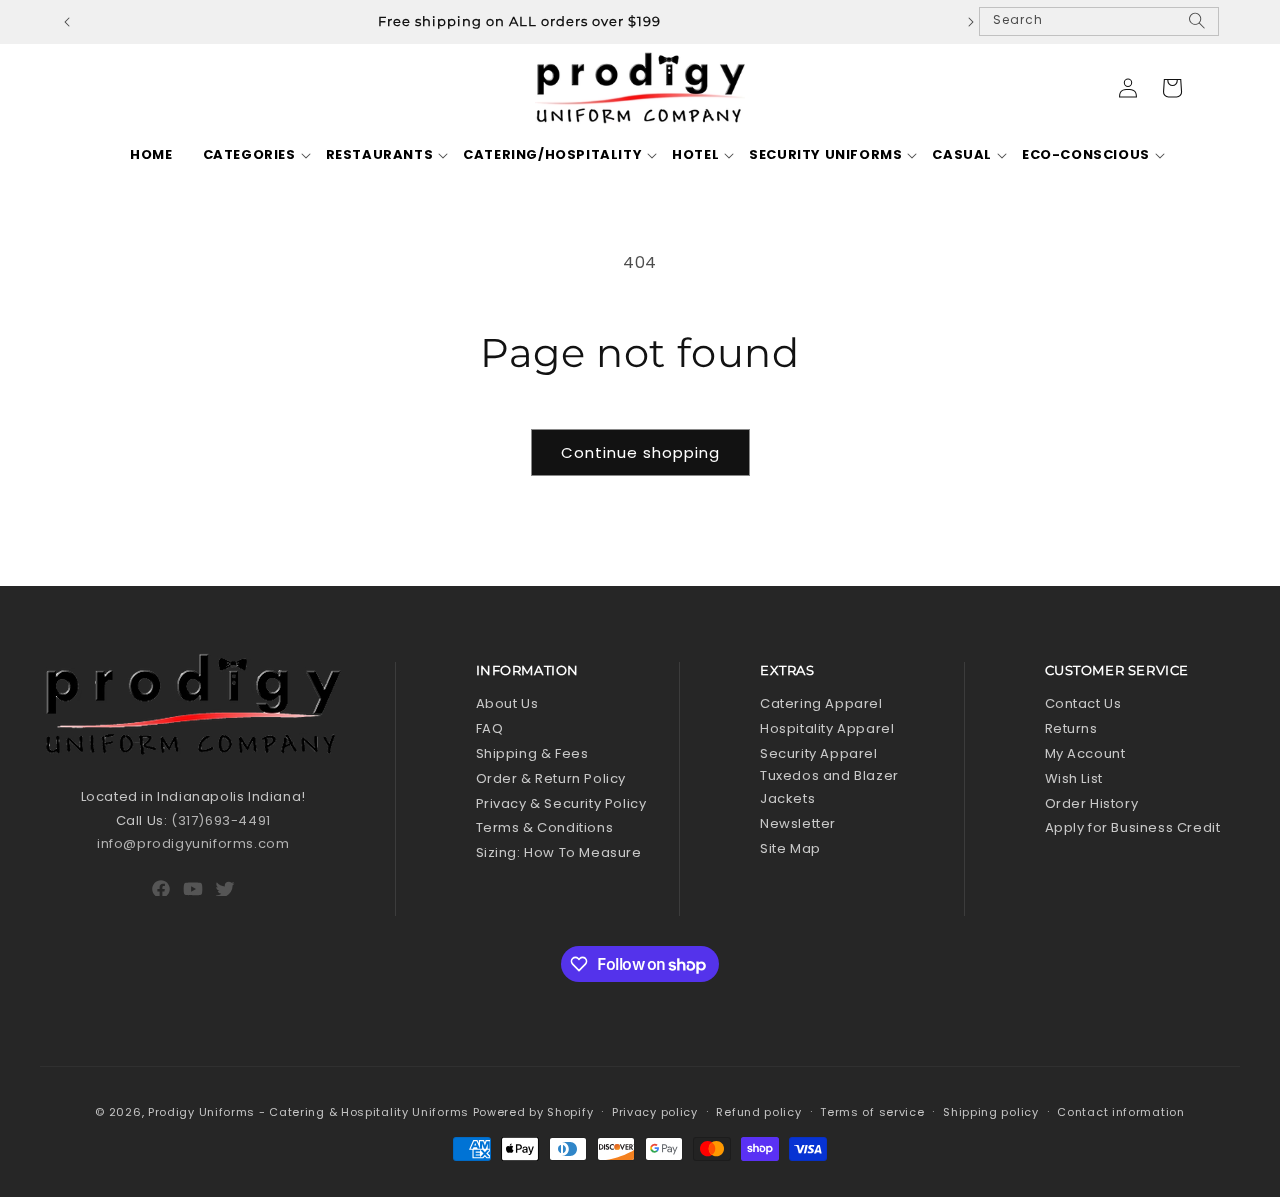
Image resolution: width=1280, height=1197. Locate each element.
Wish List (1074, 778)
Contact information (1120, 1112)
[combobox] (1099, 21)
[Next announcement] (971, 22)
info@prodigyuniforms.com (193, 843)
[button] (249, 155)
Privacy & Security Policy (561, 803)
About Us (507, 703)
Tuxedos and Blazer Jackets (829, 787)
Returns (1071, 728)
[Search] (1197, 29)
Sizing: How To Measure (559, 852)
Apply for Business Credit (1133, 827)
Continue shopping (640, 452)
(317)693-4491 (221, 820)
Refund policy (758, 1112)
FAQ (490, 728)
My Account (1085, 753)
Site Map (790, 848)
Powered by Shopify (533, 1112)
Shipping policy (991, 1112)
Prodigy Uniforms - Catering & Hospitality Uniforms (308, 1112)
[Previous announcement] (67, 22)
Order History (1092, 803)
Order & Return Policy (551, 778)
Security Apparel (819, 753)
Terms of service (872, 1112)
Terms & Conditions (545, 827)
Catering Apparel (821, 703)
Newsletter (798, 823)
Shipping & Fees (532, 753)
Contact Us (1083, 703)
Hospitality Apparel (827, 728)
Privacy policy (655, 1112)
